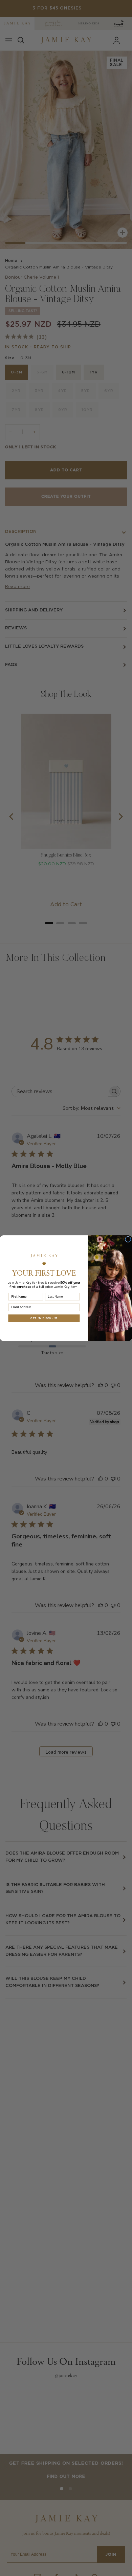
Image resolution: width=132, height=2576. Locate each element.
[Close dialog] (128, 1239)
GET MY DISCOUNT (44, 1318)
